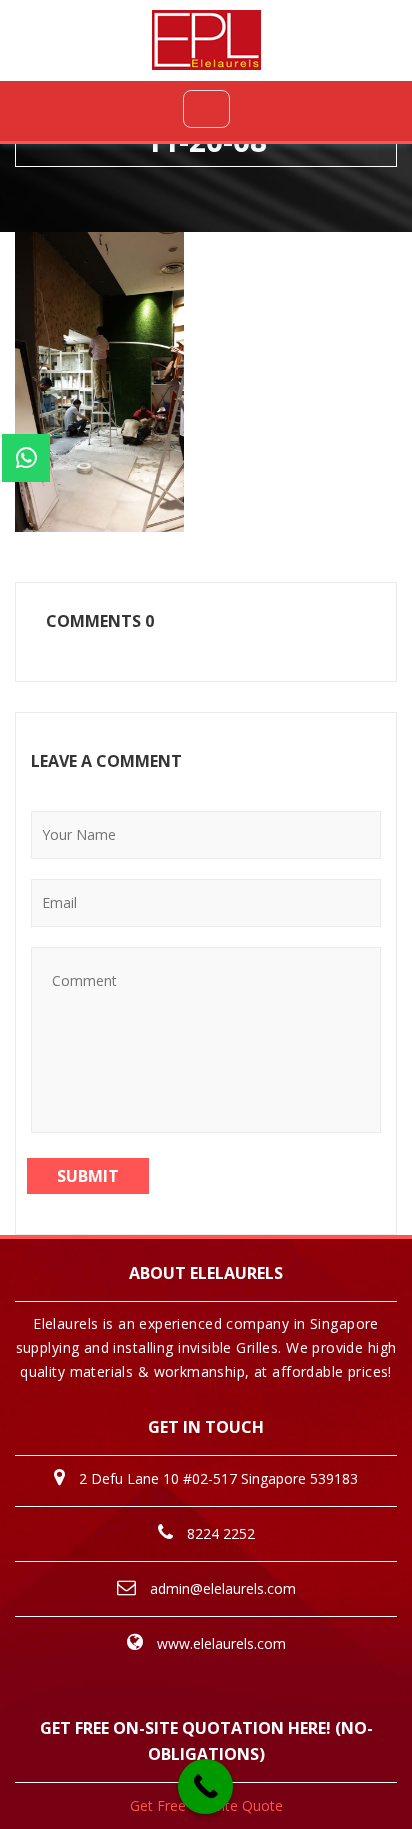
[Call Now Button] (205, 1786)
